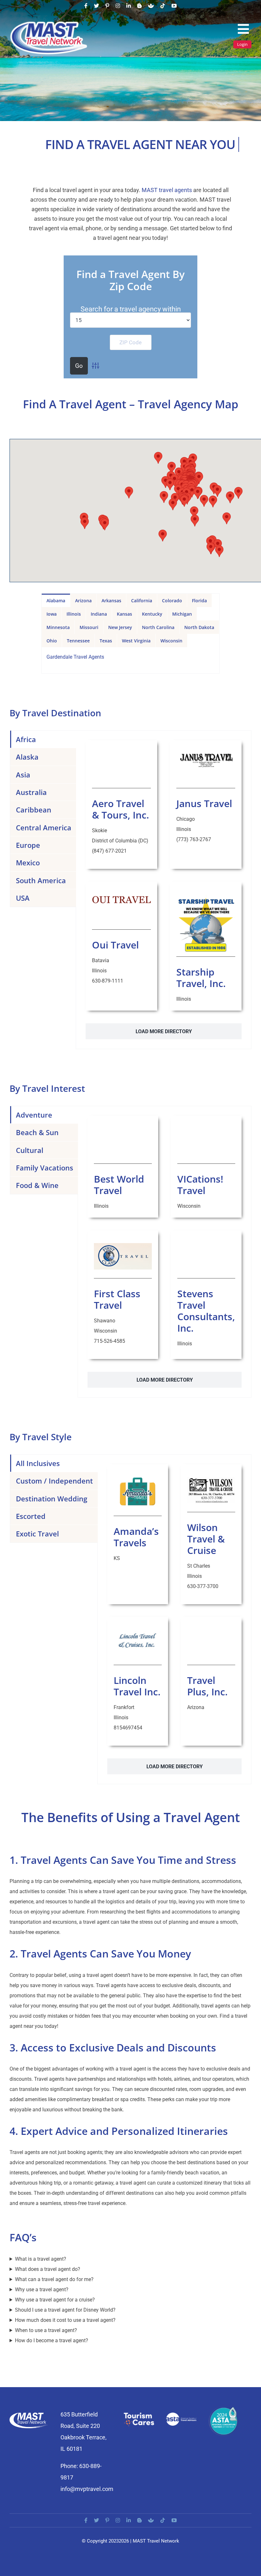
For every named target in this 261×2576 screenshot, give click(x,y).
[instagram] (118, 6)
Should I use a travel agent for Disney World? (65, 2310)
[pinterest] (107, 6)
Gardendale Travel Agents (75, 657)
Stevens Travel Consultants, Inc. (206, 1311)
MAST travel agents (167, 190)
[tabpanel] (131, 660)
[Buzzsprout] (151, 6)
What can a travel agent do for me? (54, 2279)
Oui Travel (115, 945)
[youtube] (174, 6)
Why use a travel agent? (42, 2290)
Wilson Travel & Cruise (206, 1539)
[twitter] (96, 6)
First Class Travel (117, 1299)
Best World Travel (119, 1185)
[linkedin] (129, 6)
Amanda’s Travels (136, 1537)
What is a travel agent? (41, 2259)
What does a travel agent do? (48, 2269)
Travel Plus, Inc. (207, 1686)
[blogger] (139, 6)
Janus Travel (204, 803)
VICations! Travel (200, 1185)
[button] (163, 536)
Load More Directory (164, 1031)
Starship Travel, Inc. (201, 978)
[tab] (56, 600)
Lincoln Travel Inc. (137, 1686)
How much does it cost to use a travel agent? (65, 2320)
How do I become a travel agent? (52, 2340)
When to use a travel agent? (46, 2330)
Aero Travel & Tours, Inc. (120, 809)
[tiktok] (163, 6)
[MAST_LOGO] (49, 23)
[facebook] (86, 6)
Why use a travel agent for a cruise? (55, 2300)
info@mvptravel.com (87, 2489)
